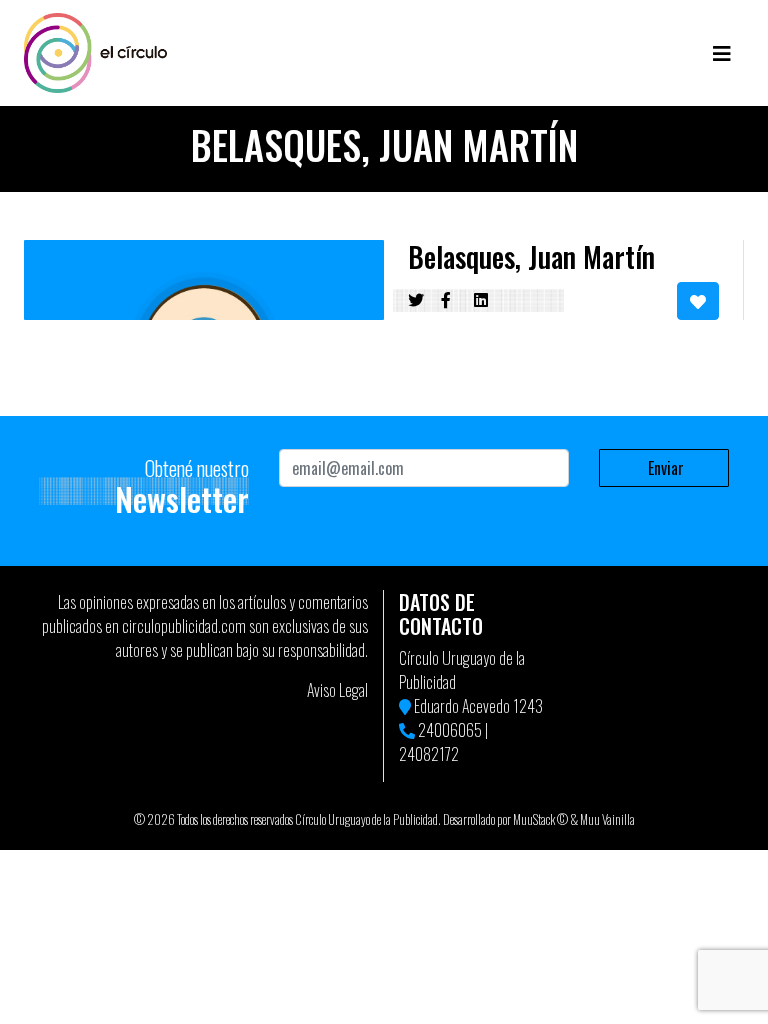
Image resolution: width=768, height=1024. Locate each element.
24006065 (450, 730)
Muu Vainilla (607, 819)
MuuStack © (540, 819)
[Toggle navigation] (722, 53)
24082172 (429, 754)
